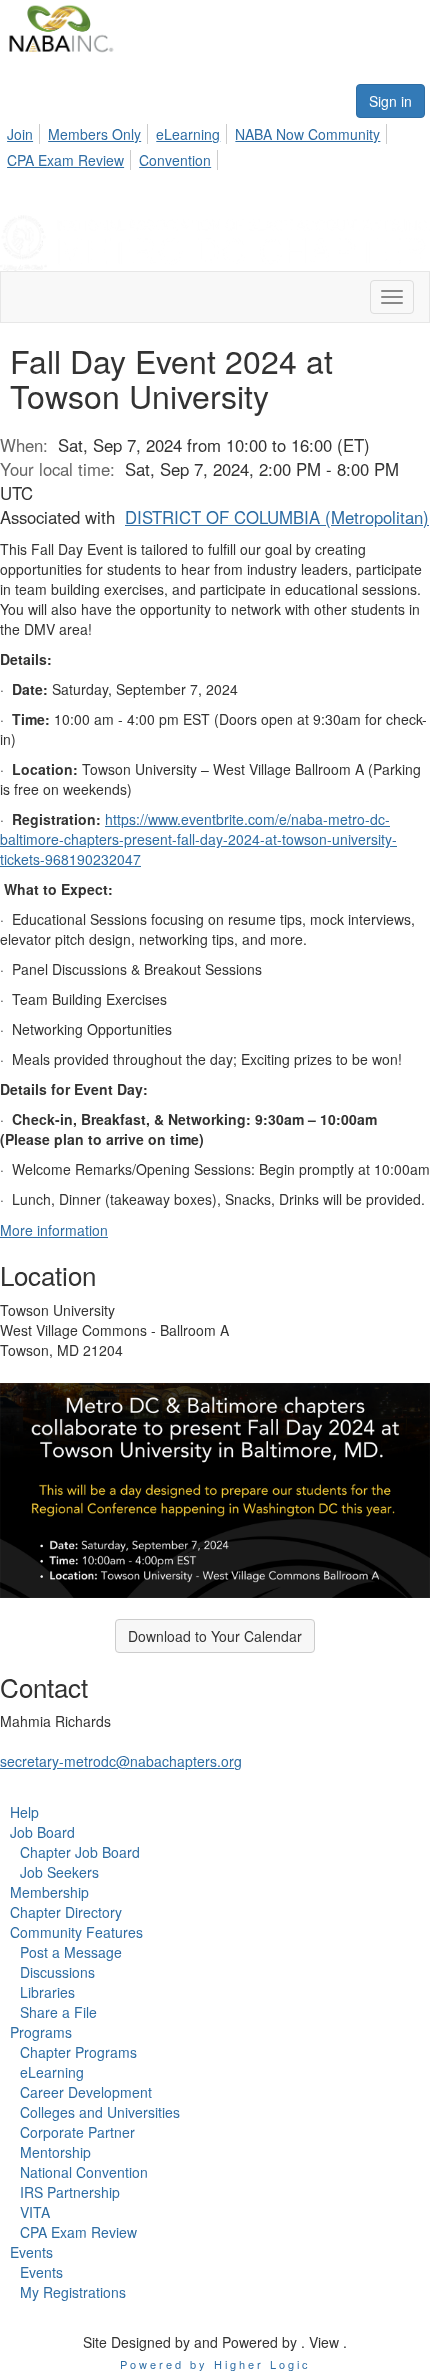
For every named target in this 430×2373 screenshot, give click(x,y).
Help (24, 1812)
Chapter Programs (78, 2052)
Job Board (42, 1832)
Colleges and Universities (100, 2112)
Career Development (86, 2092)
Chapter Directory (66, 1912)
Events (31, 2252)
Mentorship (55, 2152)
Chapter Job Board (80, 1852)
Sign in (390, 101)
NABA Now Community (307, 134)
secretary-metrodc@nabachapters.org (121, 1761)
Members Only (94, 134)
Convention (175, 160)
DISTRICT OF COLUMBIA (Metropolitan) (277, 517)
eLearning (188, 134)
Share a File (58, 2012)
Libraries (47, 1992)
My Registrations (73, 2292)
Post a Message (71, 1952)
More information (54, 1230)
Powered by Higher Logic (215, 2364)
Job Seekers (59, 1872)
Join (20, 134)
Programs (41, 2032)
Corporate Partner (77, 2132)
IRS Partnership (70, 2192)
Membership (49, 1892)
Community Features (76, 1932)
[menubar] (215, 144)
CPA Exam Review (65, 160)
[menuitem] (25, 131)
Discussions (57, 1972)
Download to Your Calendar (215, 1636)
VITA (35, 2212)
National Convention (84, 2172)
